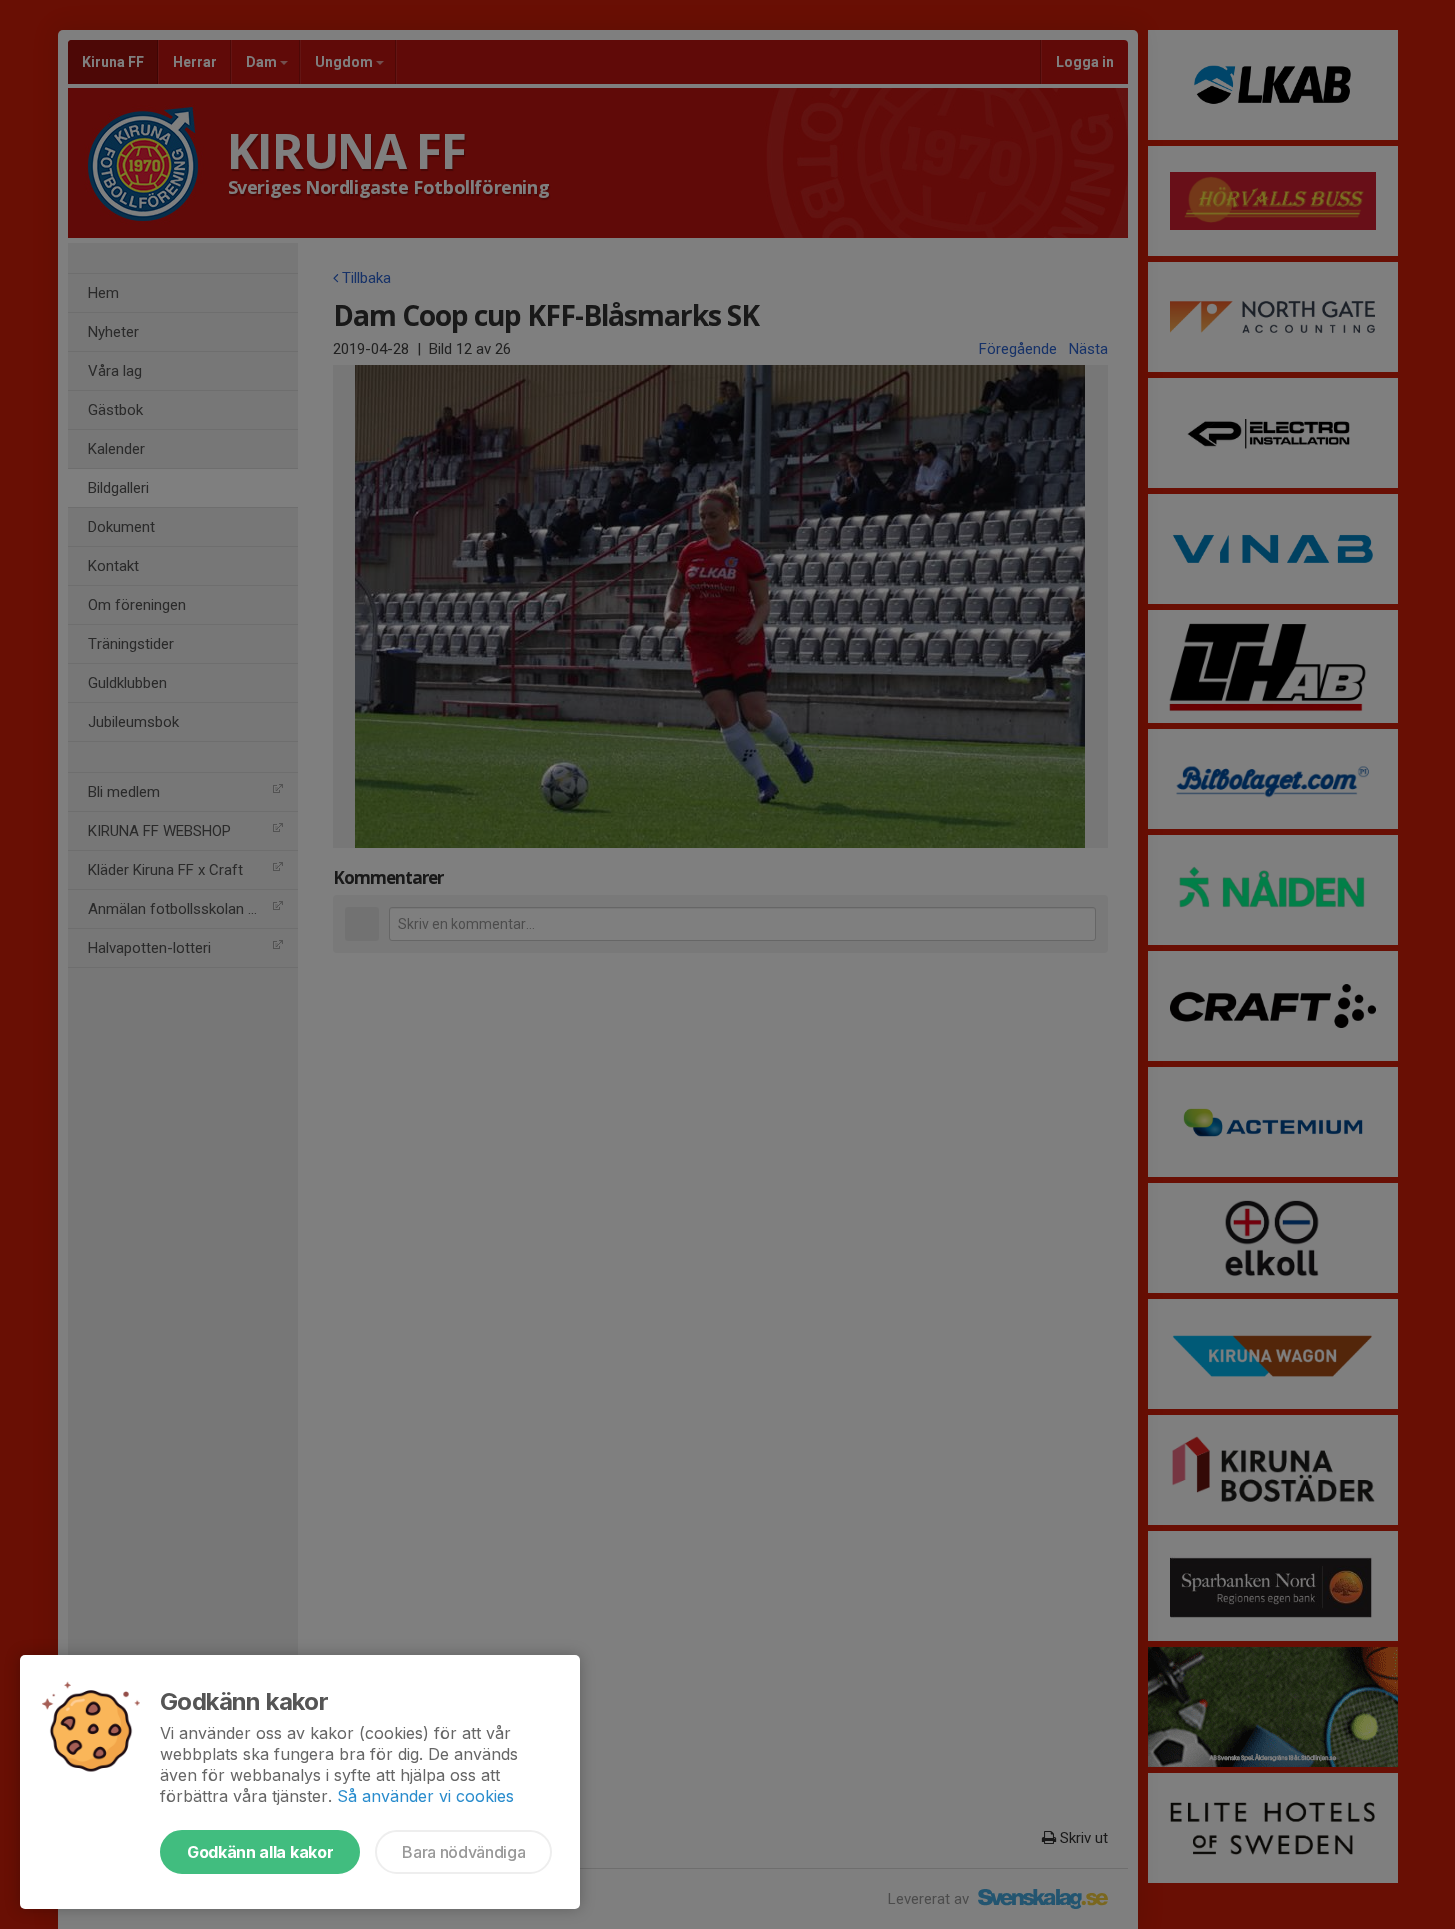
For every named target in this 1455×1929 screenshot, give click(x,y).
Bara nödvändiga (463, 1852)
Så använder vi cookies (425, 1796)
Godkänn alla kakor (260, 1852)
